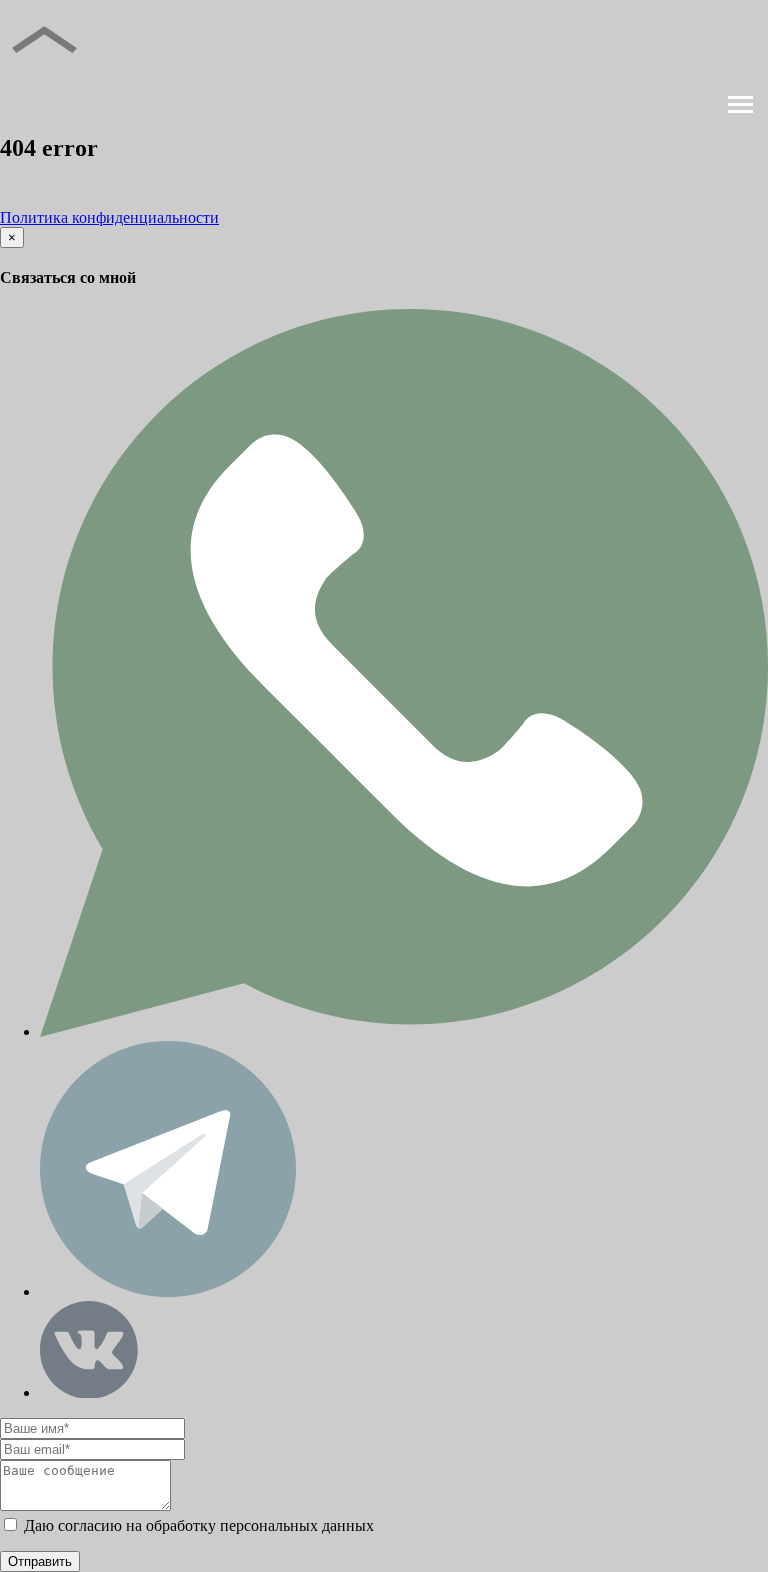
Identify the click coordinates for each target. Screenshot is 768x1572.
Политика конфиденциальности (109, 217)
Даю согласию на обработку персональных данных (197, 1525)
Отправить (40, 1561)
